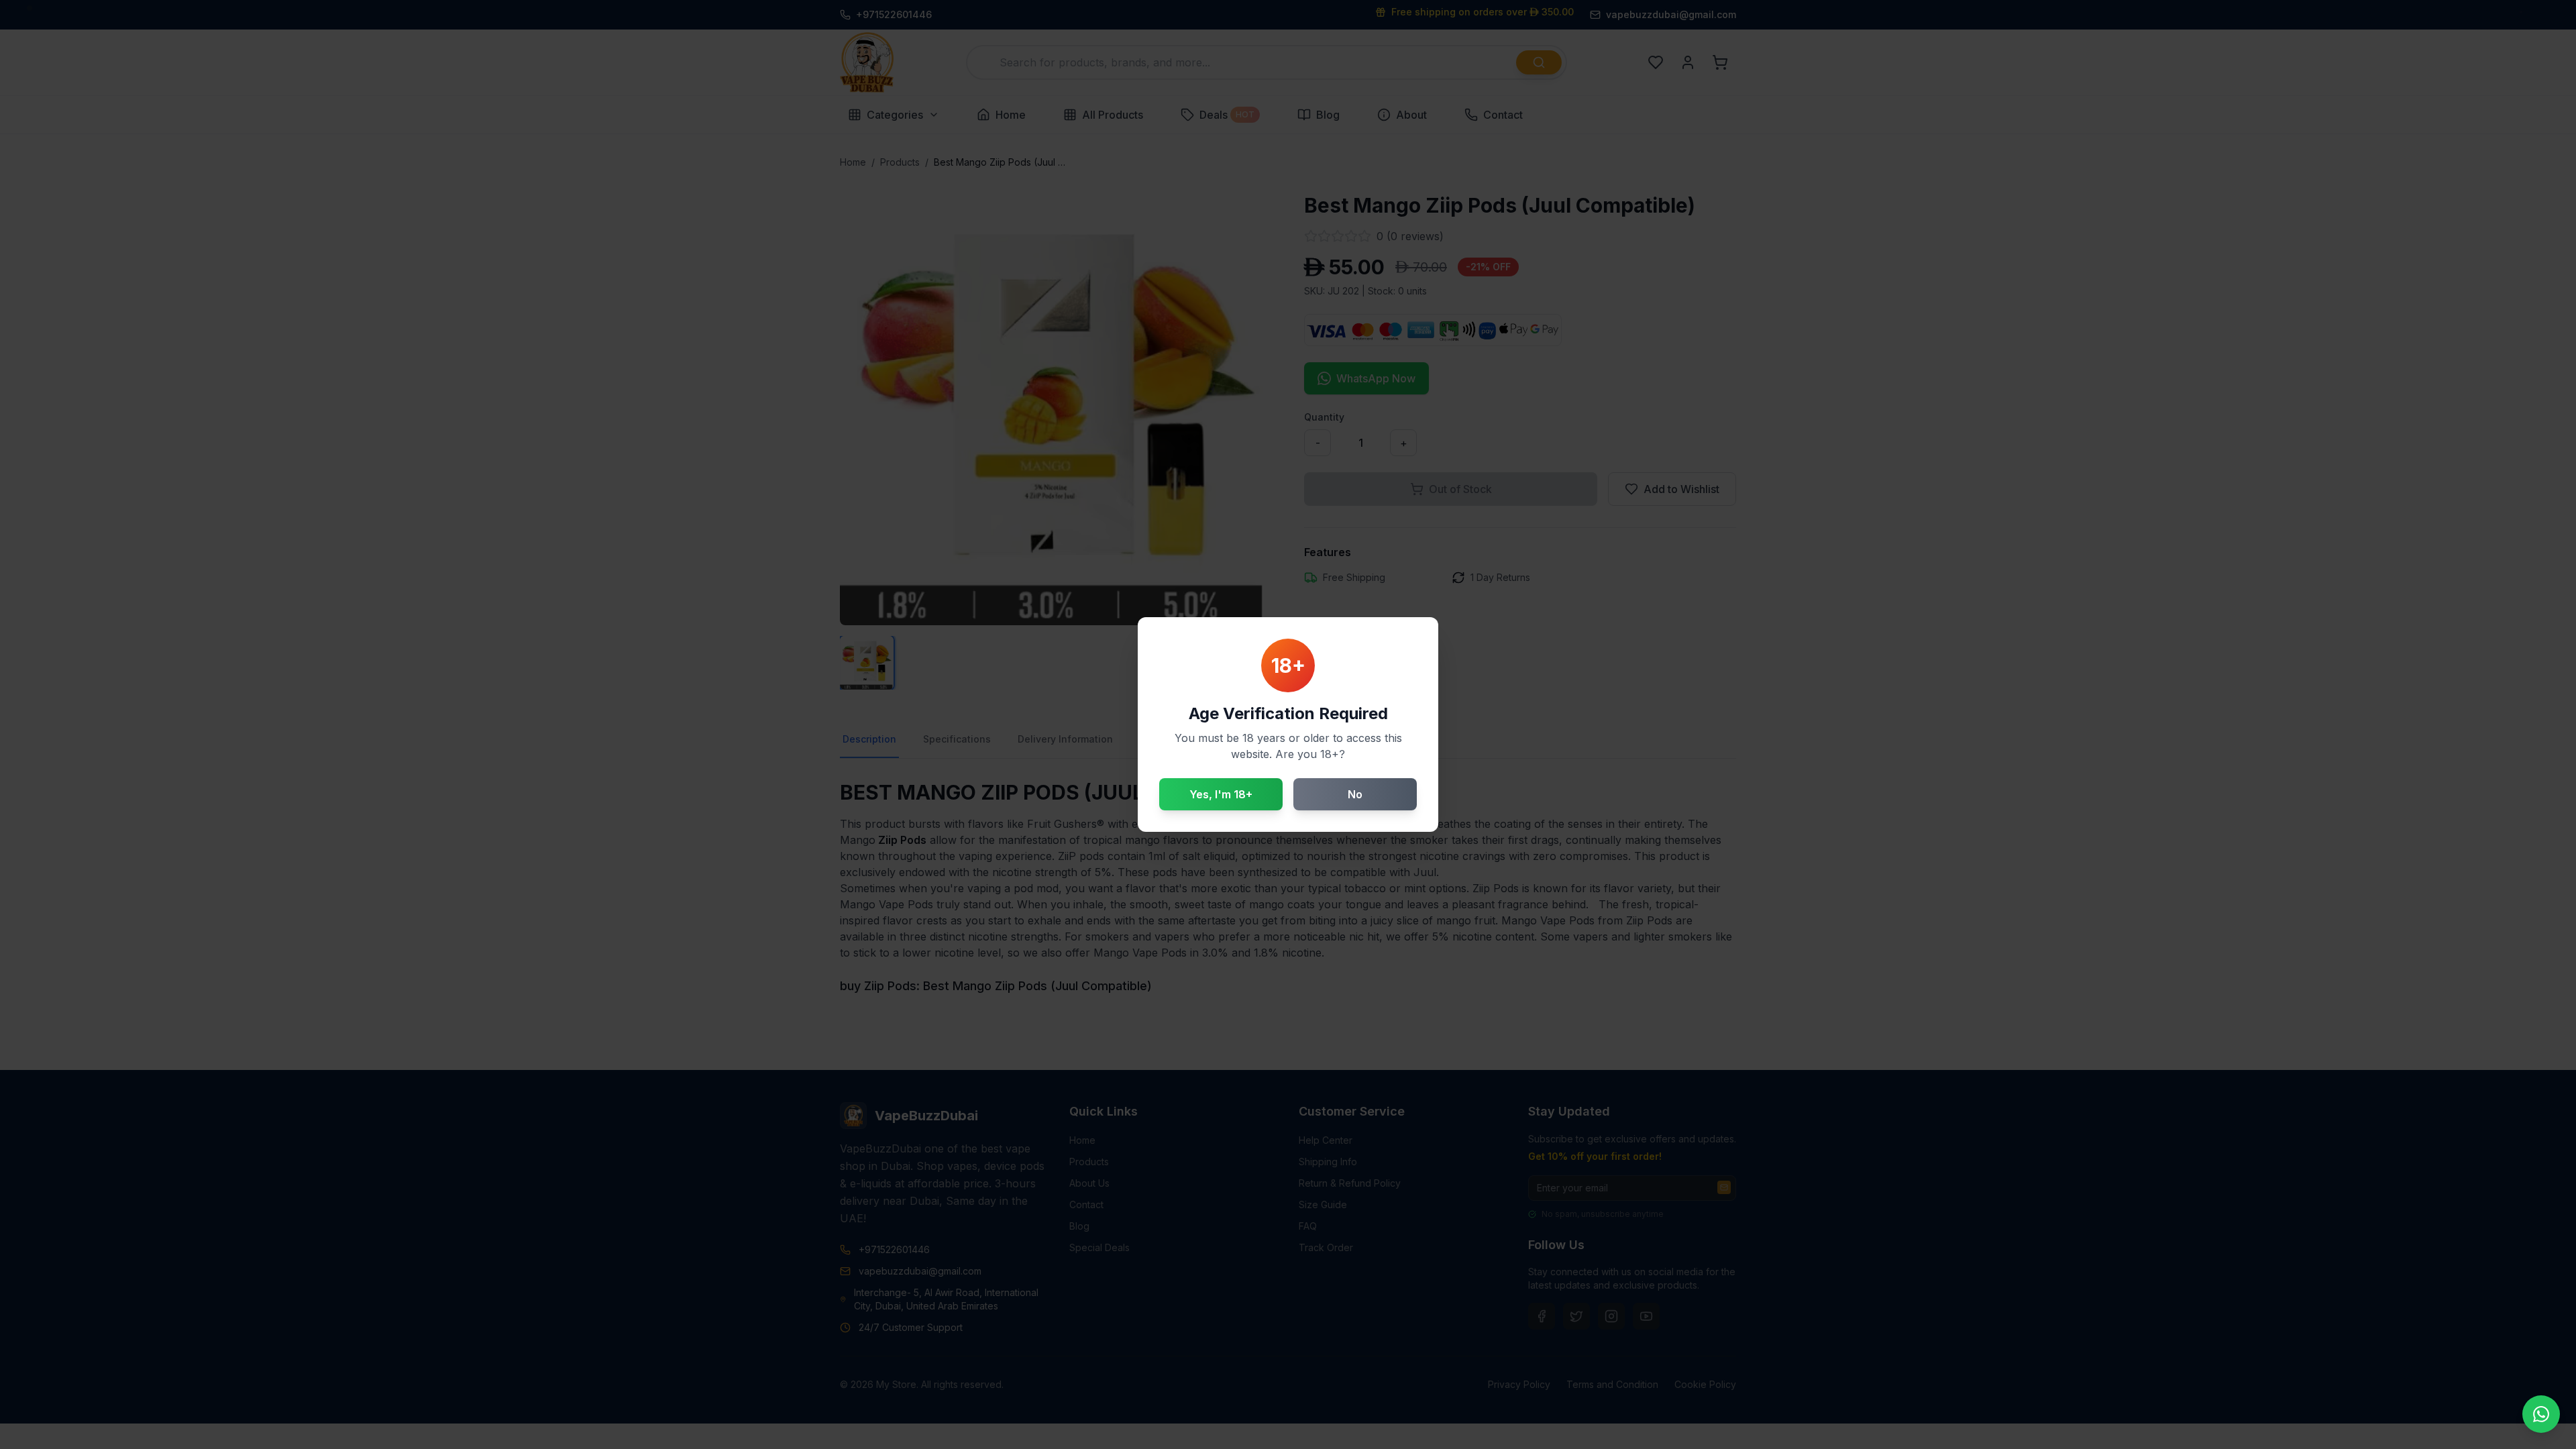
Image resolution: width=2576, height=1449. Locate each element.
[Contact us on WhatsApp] (2541, 1414)
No (1355, 794)
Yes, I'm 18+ (1221, 794)
